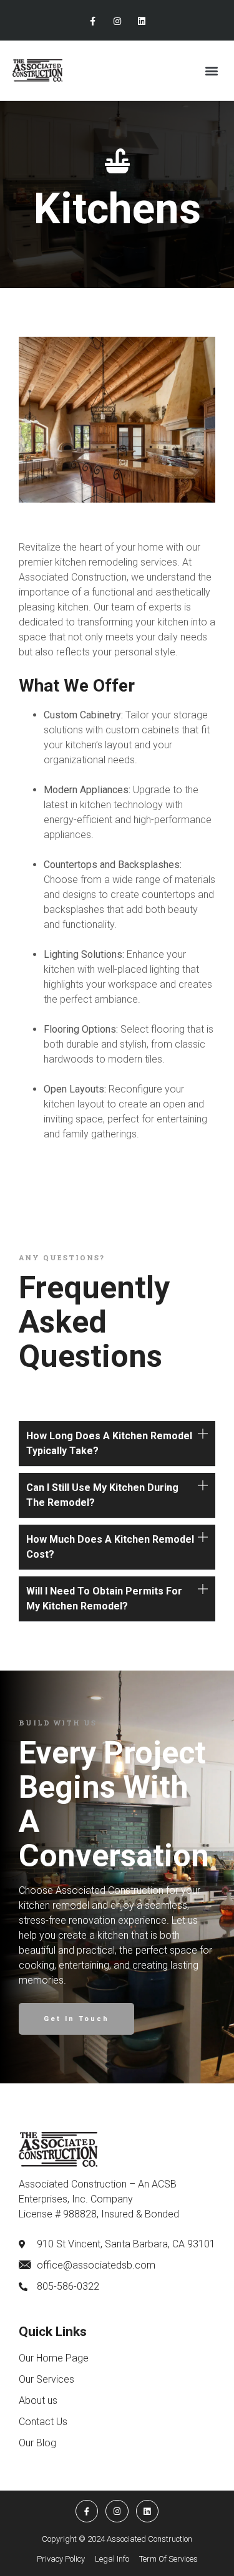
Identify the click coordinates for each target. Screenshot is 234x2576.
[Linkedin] (141, 22)
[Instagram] (117, 22)
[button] (211, 70)
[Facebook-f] (93, 22)
